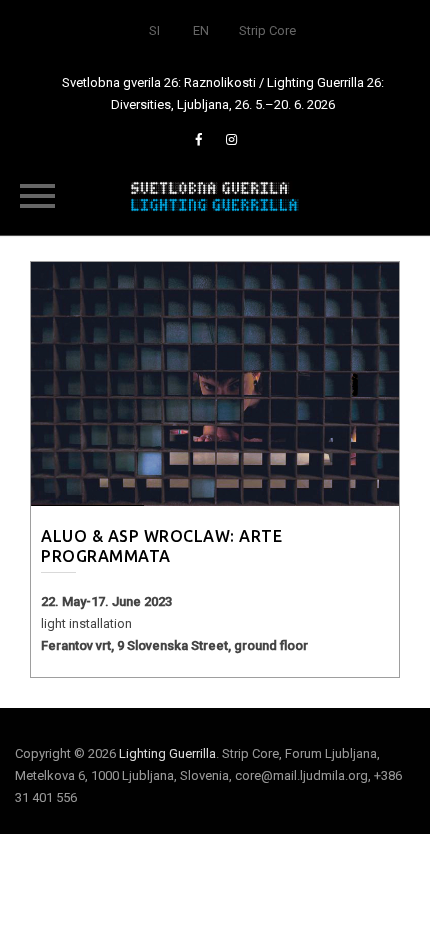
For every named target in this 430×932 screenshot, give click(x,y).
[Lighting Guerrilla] (215, 195)
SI (154, 30)
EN (201, 30)
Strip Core (267, 30)
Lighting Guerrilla (167, 753)
